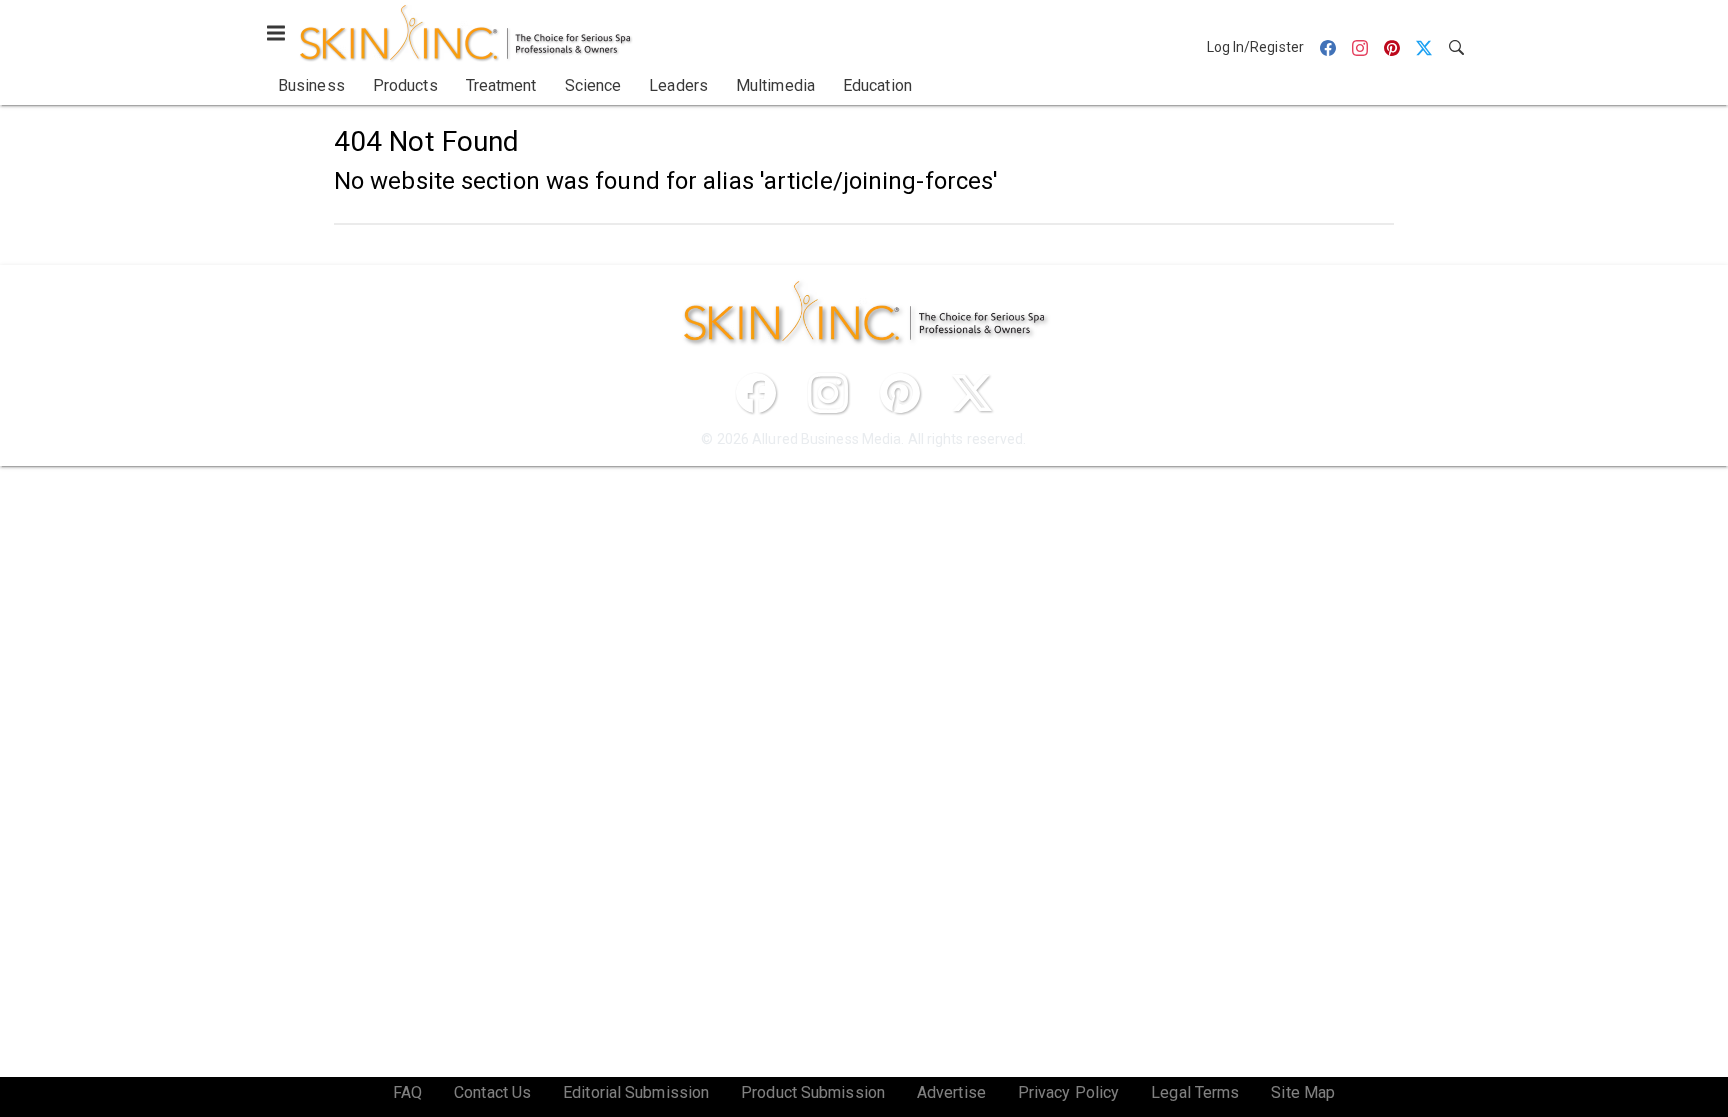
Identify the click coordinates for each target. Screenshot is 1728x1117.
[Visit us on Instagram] (828, 393)
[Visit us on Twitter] (972, 393)
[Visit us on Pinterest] (900, 393)
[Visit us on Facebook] (756, 393)
